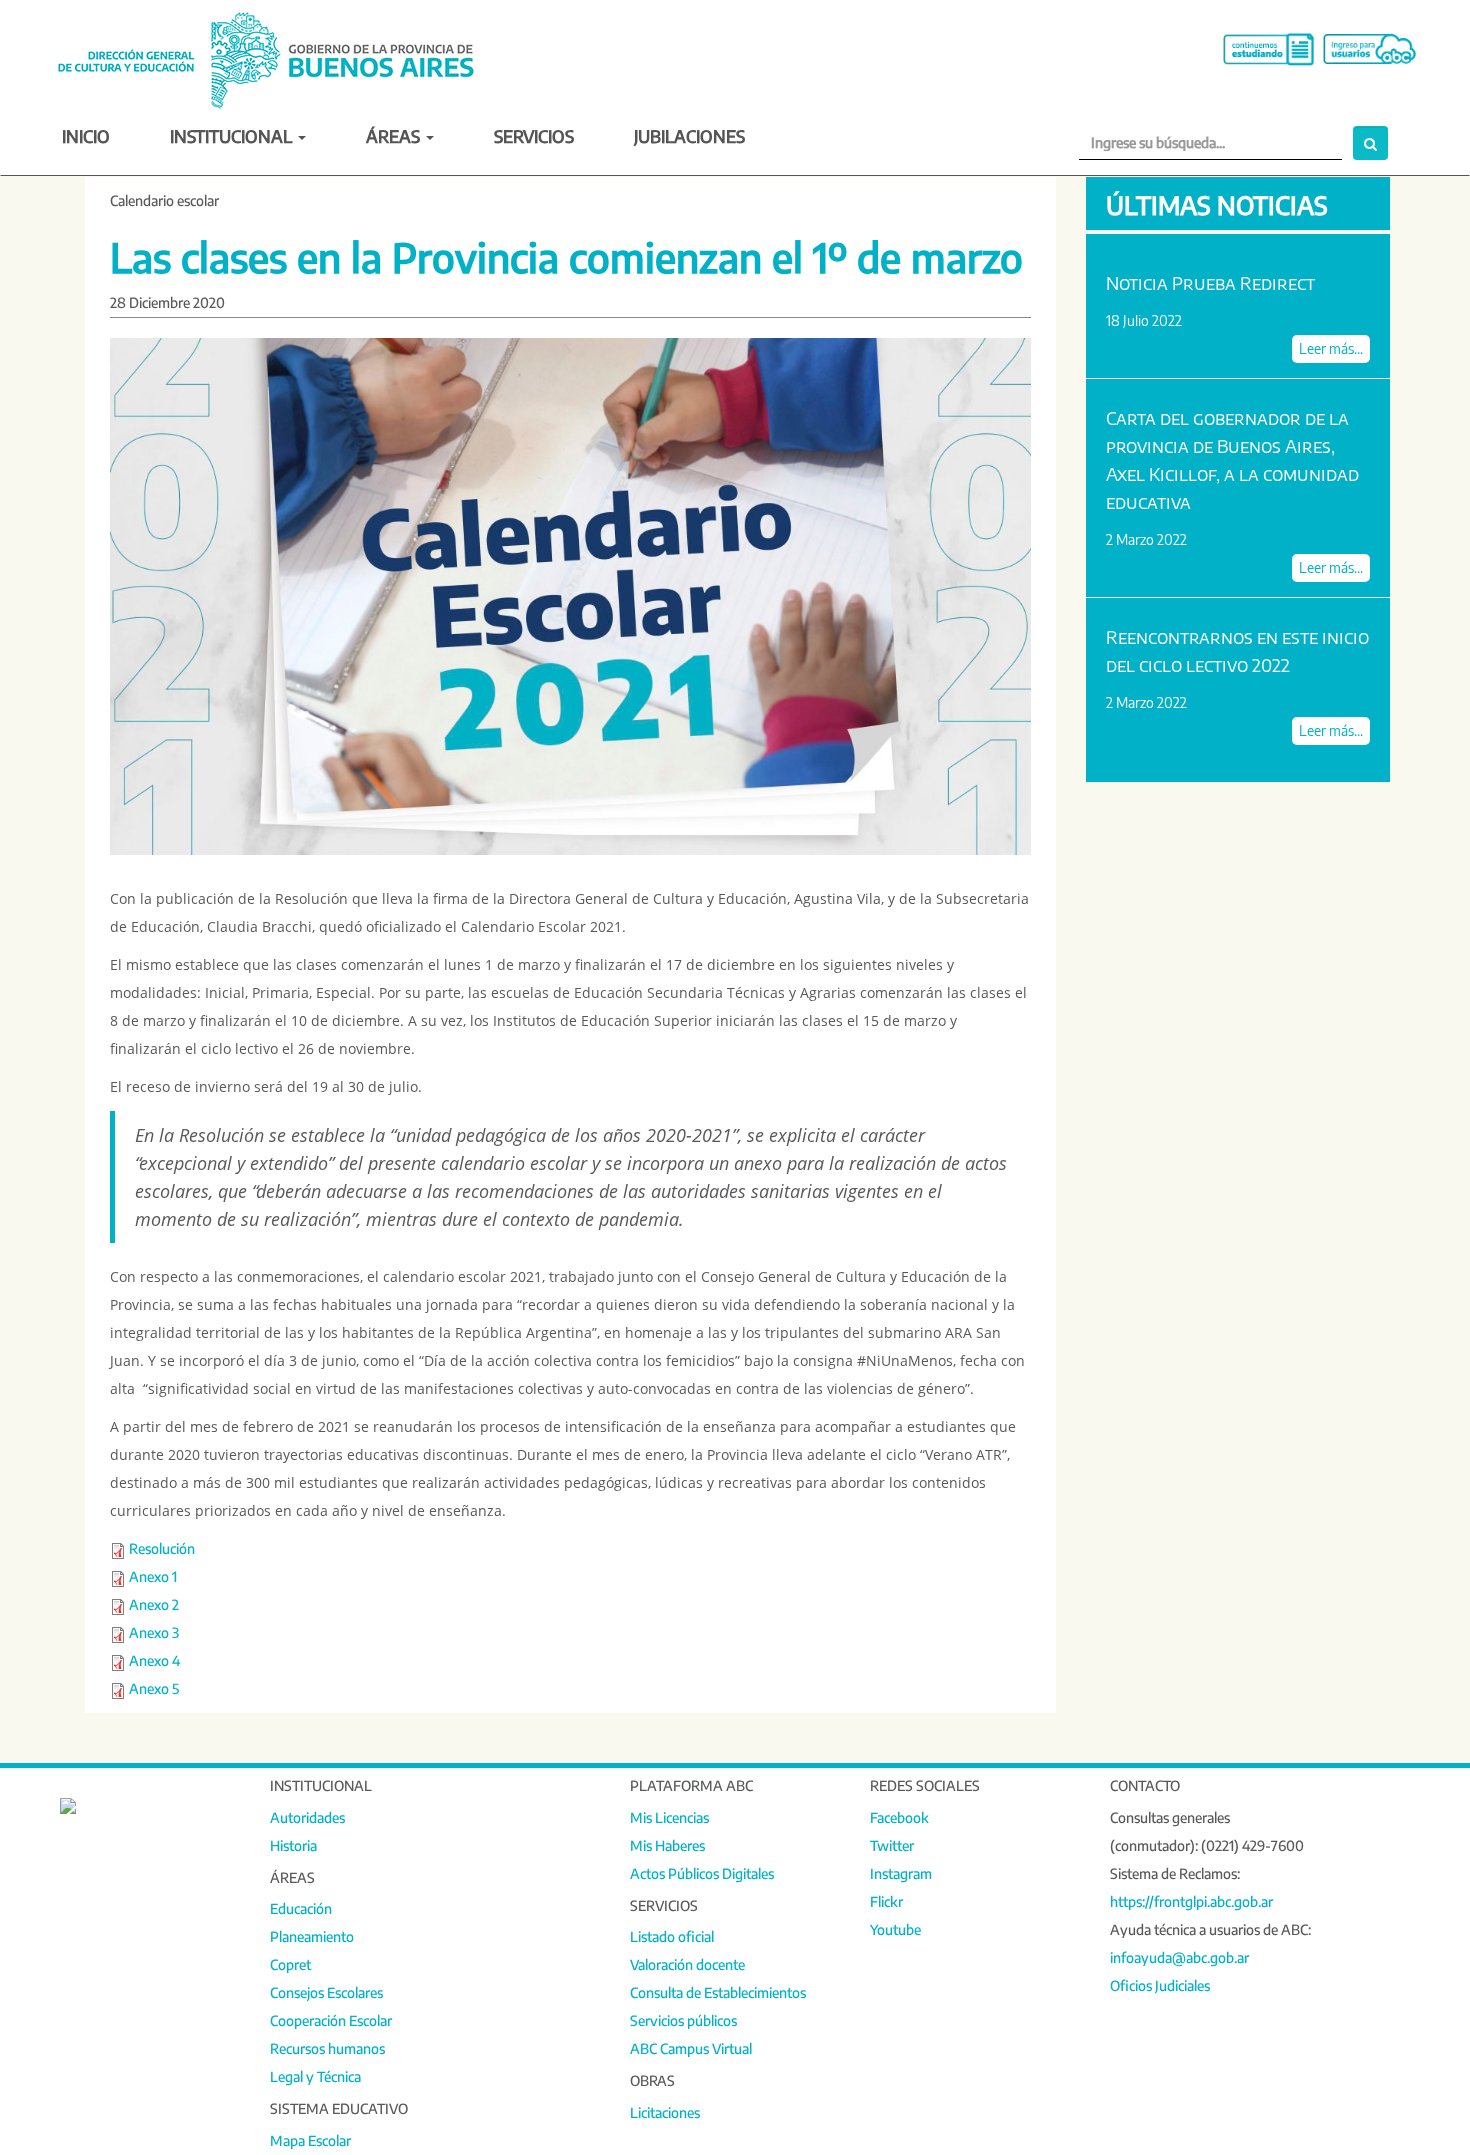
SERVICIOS (534, 135)
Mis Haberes (667, 1845)
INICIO (86, 135)
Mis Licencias (669, 1817)
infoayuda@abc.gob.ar (1179, 1957)
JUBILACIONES (689, 135)
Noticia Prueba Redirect (1210, 282)
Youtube (895, 1929)
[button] (1370, 143)
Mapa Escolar (310, 2140)
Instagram (901, 1873)
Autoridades (307, 1817)
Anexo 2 (154, 1604)
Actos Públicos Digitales (702, 1873)
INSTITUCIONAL (233, 135)
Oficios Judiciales (1160, 1985)
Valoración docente (687, 1964)
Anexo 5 (154, 1688)
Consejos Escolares (326, 1992)
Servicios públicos (683, 2020)
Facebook (899, 1817)
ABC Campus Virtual (691, 2048)
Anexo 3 (154, 1632)
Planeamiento (312, 1936)
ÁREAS (395, 135)
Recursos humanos (327, 2048)
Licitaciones (665, 2112)
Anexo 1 (153, 1576)
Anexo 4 (154, 1660)
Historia (293, 1845)
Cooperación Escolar (331, 2020)
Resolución (162, 1548)
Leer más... (1331, 348)
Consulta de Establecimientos (718, 1992)
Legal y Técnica (315, 2076)
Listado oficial (672, 1936)
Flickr (886, 1901)
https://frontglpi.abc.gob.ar (1191, 1901)
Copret (290, 1964)
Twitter (892, 1845)
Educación (301, 1908)
